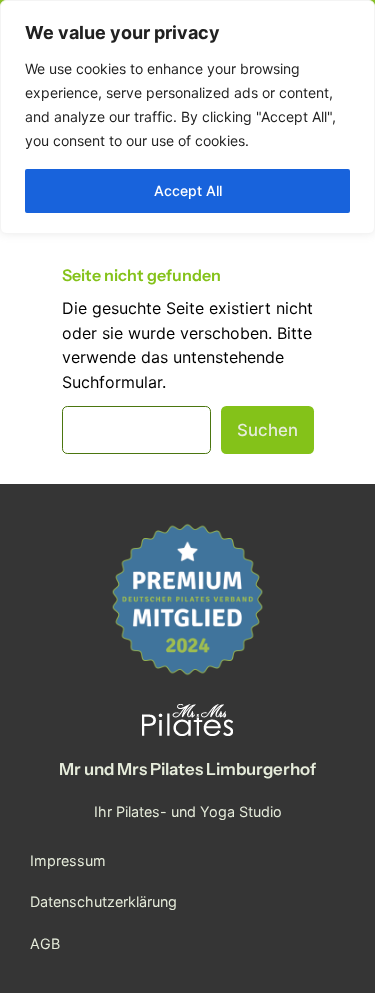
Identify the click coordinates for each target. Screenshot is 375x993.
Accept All (188, 190)
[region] (187, 117)
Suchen (267, 430)
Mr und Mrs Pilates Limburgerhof (187, 769)
